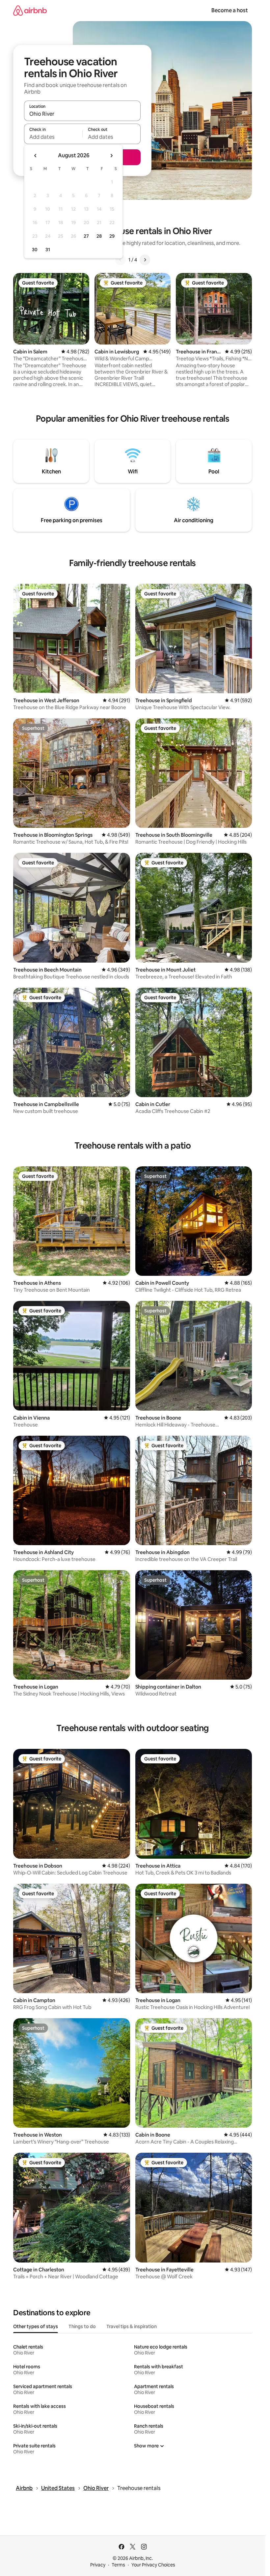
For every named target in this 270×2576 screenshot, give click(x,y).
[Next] (145, 260)
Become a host (230, 10)
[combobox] (82, 114)
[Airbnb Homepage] (30, 10)
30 (35, 250)
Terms (118, 2565)
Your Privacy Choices (153, 2565)
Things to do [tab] (82, 2326)
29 (112, 236)
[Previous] (121, 260)
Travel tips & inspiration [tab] (132, 2326)
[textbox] (53, 137)
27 (86, 236)
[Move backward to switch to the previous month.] (36, 156)
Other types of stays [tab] (36, 2326)
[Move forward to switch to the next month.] (111, 156)
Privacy (98, 2565)
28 (99, 236)
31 (48, 250)
